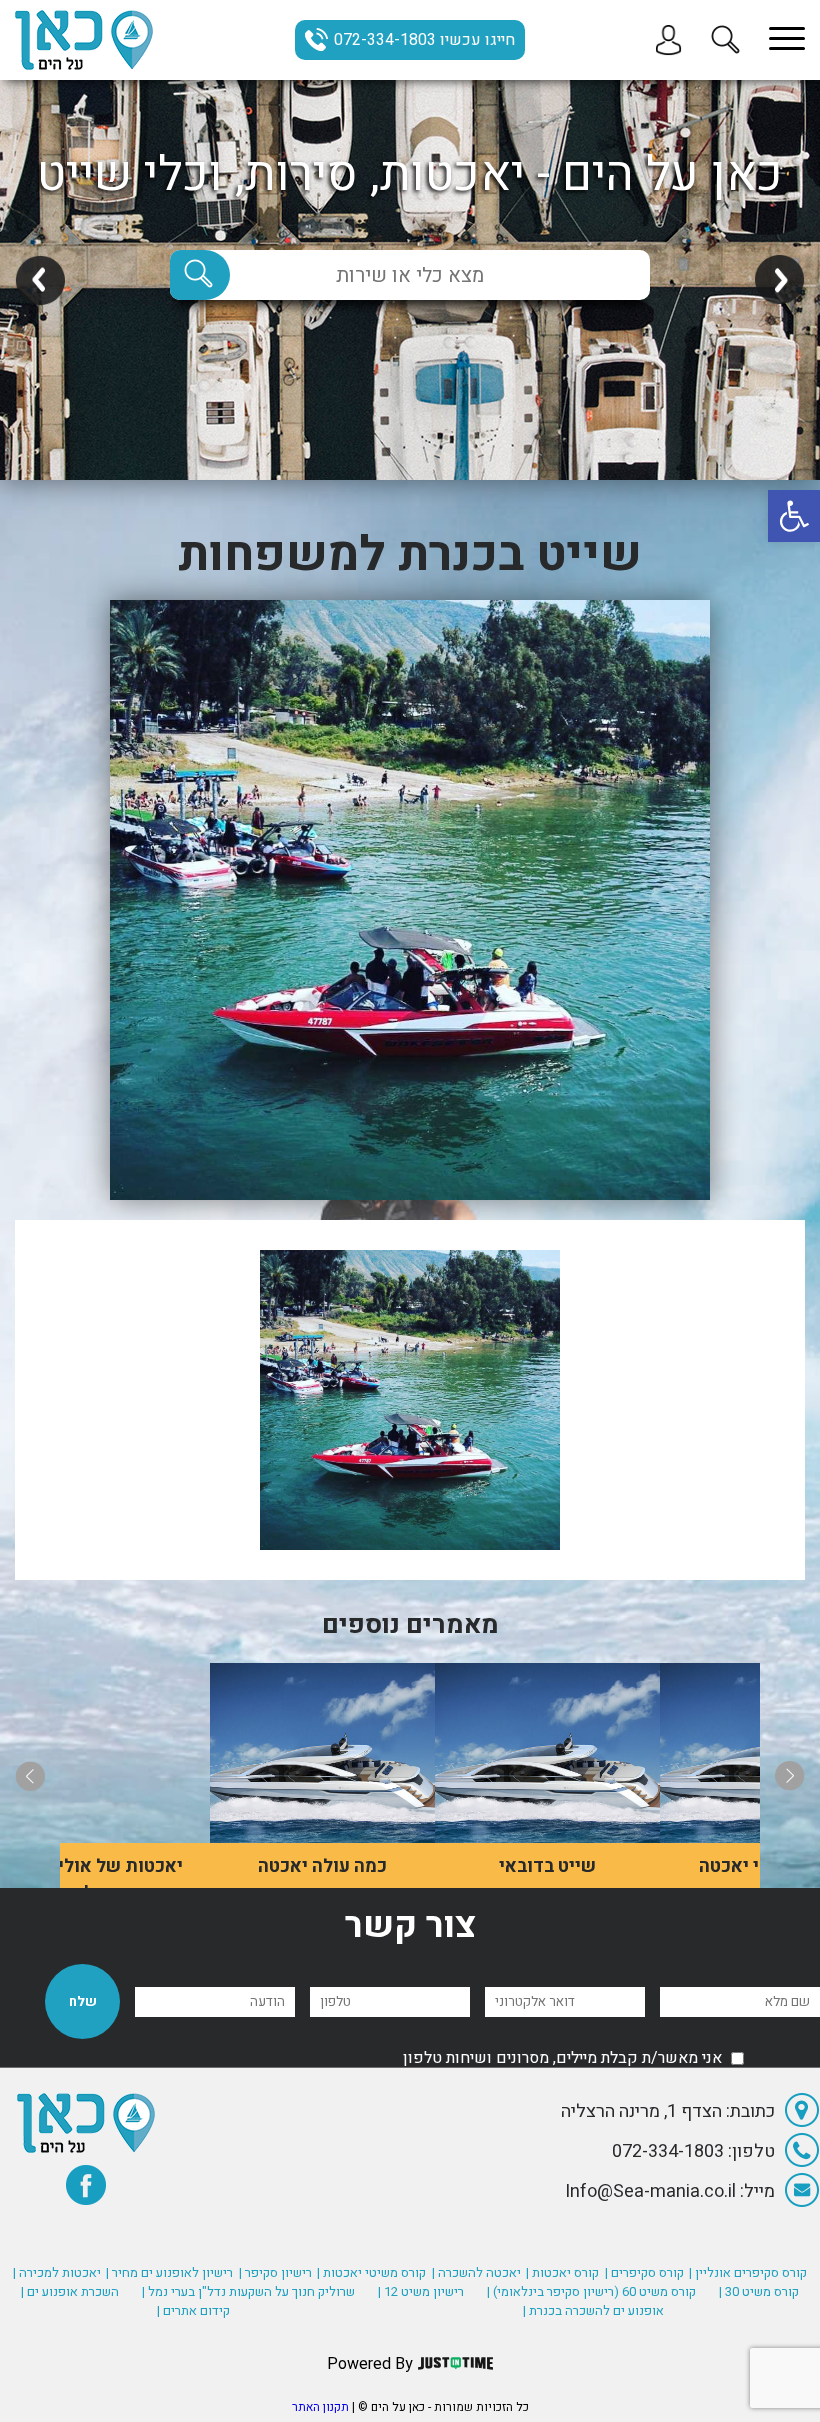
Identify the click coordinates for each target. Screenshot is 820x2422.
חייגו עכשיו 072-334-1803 (424, 40)
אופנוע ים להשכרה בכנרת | (593, 2310)
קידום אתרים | (193, 2310)
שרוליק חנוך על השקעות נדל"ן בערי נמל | (248, 2291)
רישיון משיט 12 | (421, 2291)
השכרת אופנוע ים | (70, 2291)
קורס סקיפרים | (644, 2272)
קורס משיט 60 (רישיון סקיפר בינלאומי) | (591, 2291)
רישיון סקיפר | (275, 2272)
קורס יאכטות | (562, 2272)
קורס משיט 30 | (759, 2291)
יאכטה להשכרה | (476, 2272)
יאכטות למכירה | (57, 2272)
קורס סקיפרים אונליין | (748, 2272)
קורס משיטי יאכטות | (371, 2272)
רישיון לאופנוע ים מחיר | (169, 2272)
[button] (794, 516)
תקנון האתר (320, 2407)
